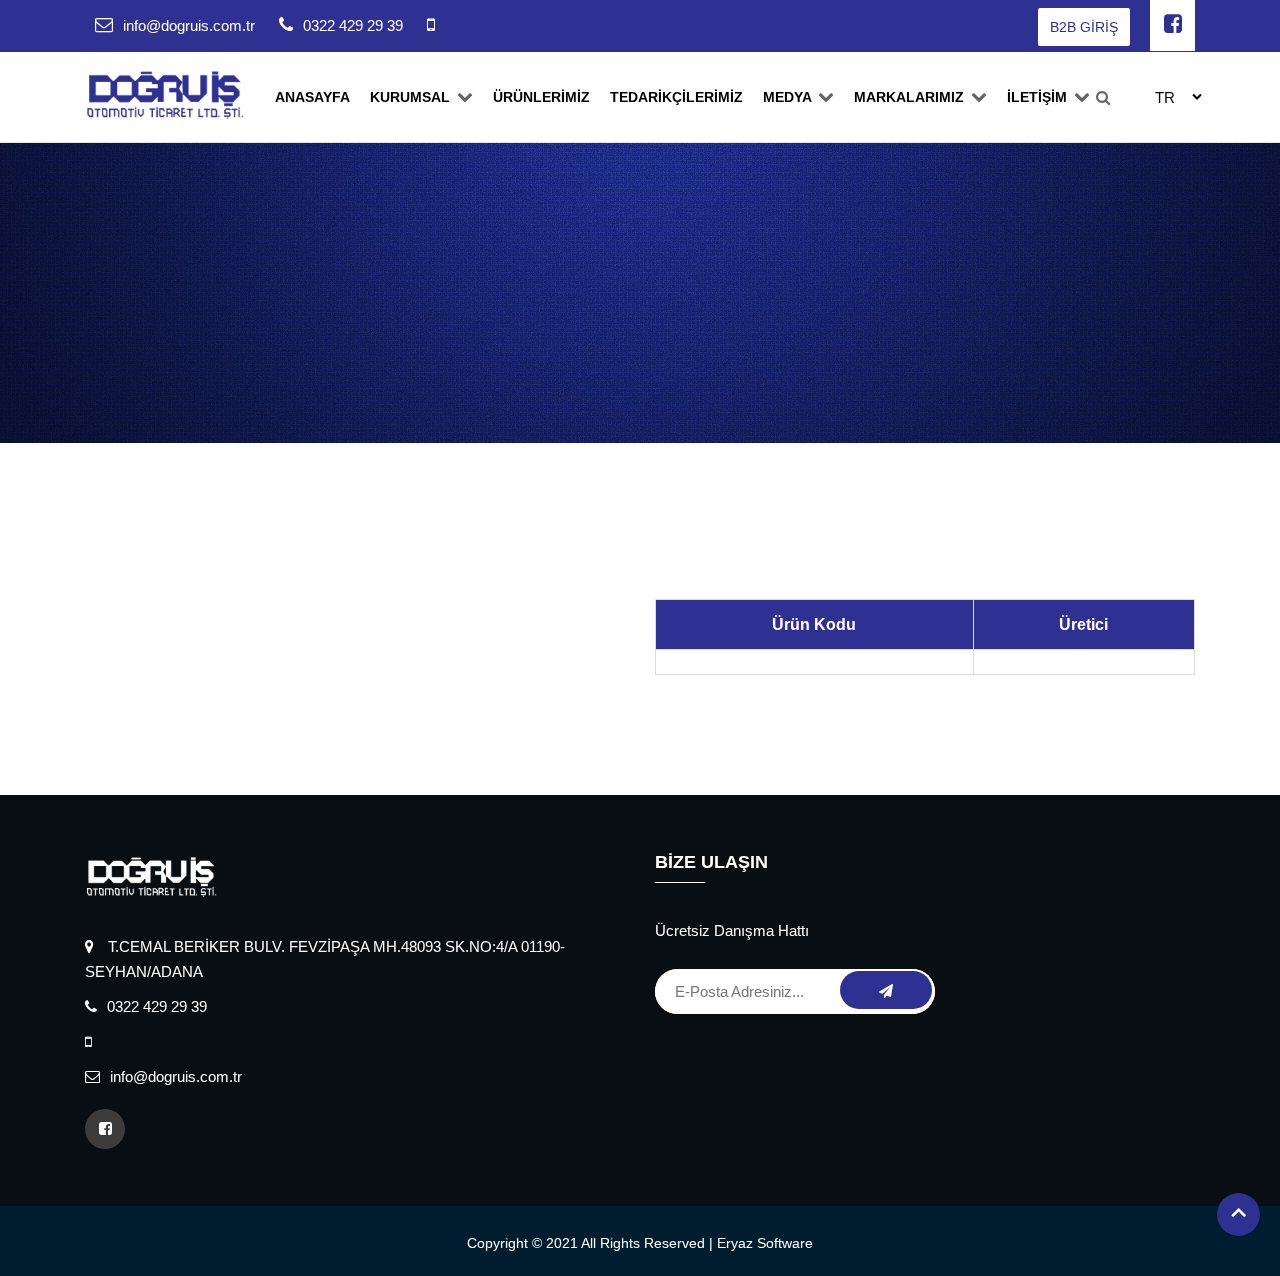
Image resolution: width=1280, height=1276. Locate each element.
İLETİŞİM (1039, 97)
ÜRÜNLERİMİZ (541, 97)
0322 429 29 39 (353, 25)
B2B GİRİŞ (1084, 27)
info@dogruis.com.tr (189, 25)
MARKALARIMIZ (911, 97)
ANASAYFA (312, 97)
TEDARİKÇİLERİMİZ (676, 97)
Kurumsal (412, 97)
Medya (789, 97)
